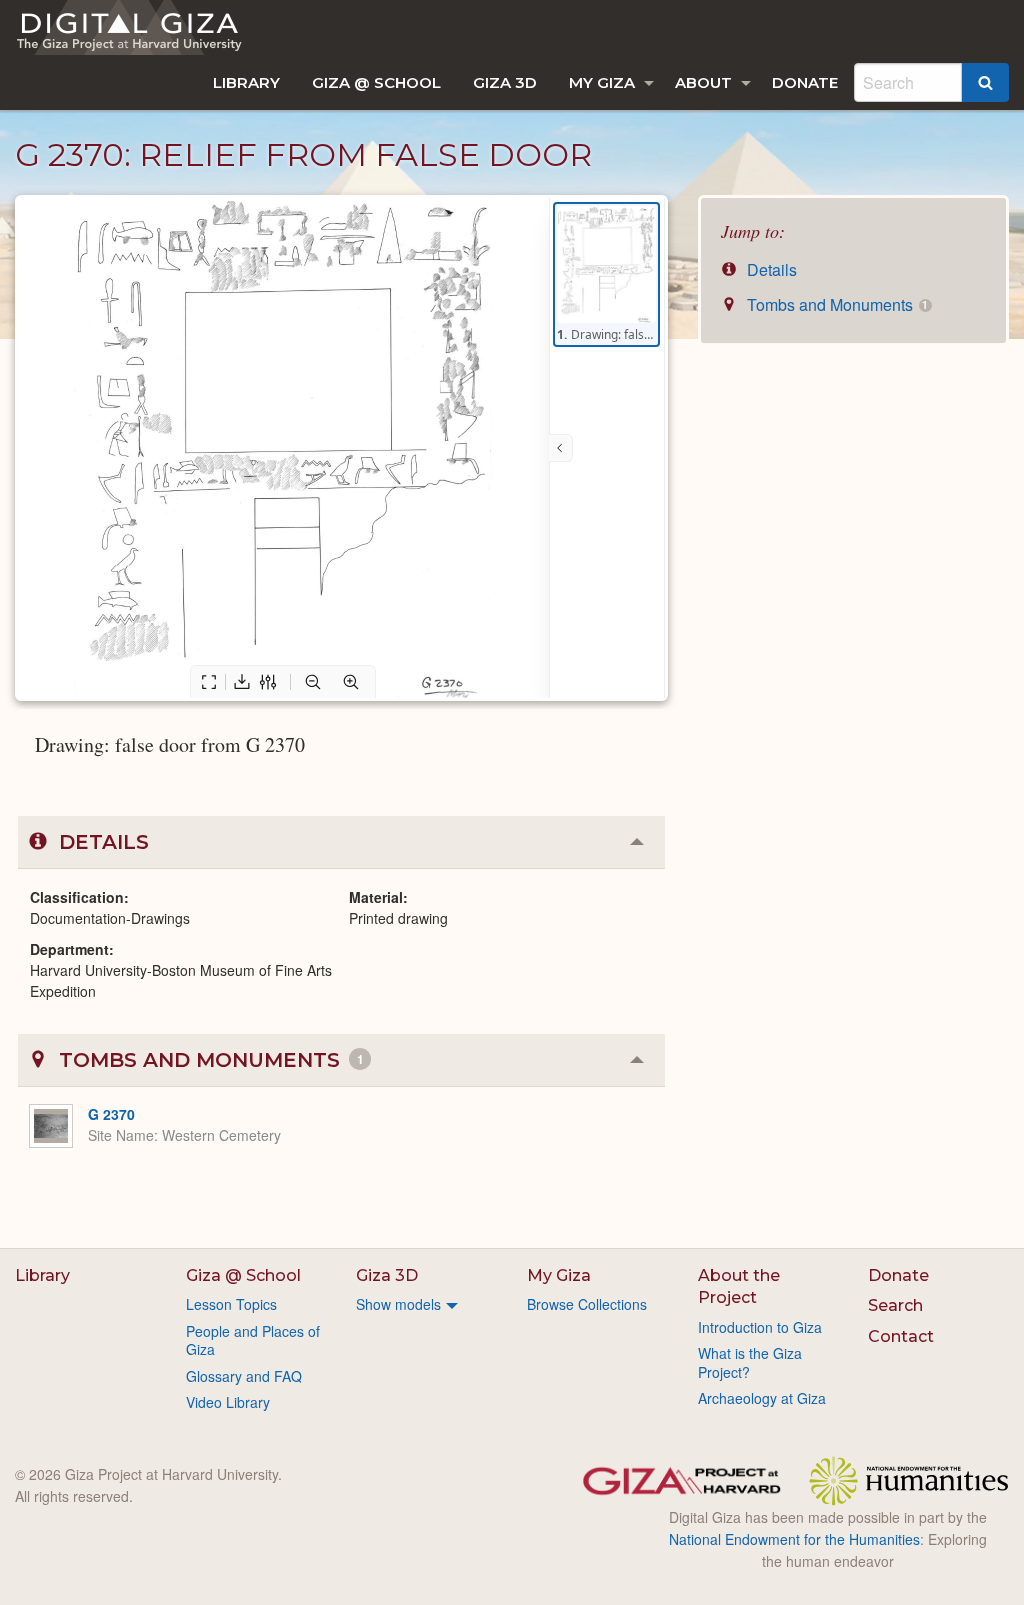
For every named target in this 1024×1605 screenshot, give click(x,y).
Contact (901, 1336)
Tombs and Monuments (835, 304)
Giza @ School (376, 82)
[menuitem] (246, 82)
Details (770, 269)
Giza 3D (505, 82)
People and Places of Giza (253, 1340)
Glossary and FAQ (244, 1376)
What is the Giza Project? (750, 1362)
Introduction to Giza (760, 1327)
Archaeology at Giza (762, 1398)
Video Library (228, 1402)
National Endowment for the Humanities (794, 1539)
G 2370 (111, 1114)
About (703, 82)
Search (895, 1305)
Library (246, 82)
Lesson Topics (231, 1304)
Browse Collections (587, 1304)
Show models (398, 1304)
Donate (805, 82)
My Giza (602, 82)
